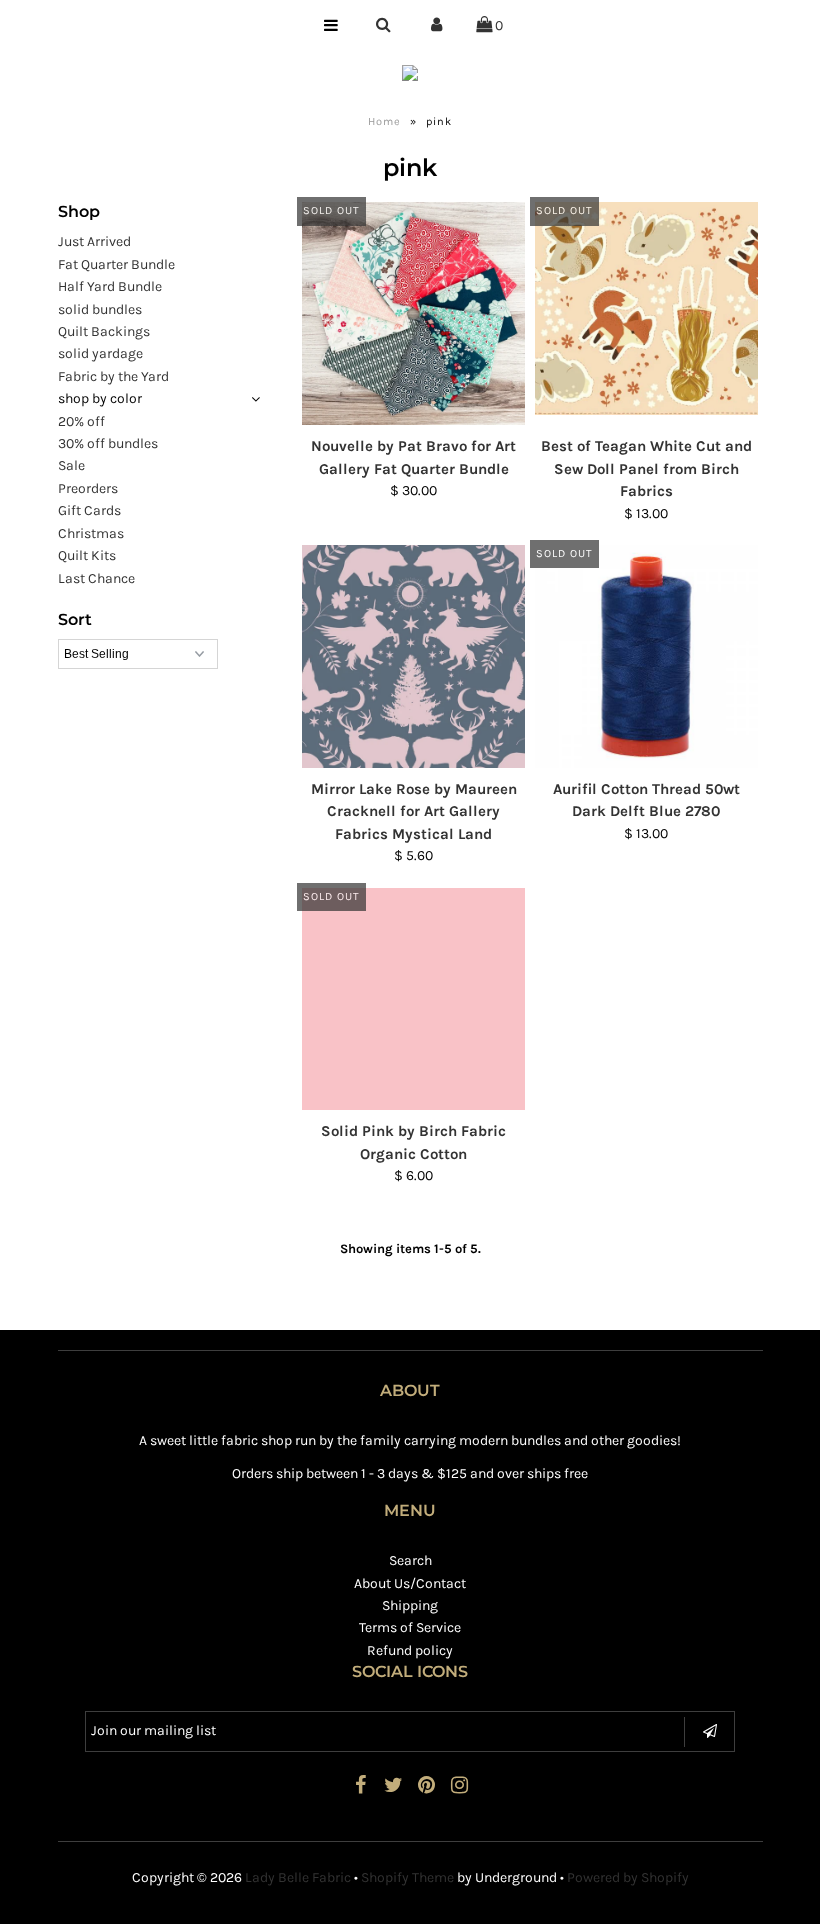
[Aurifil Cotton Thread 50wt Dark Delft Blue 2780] (646, 656)
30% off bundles (108, 443)
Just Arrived (94, 241)
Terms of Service (410, 1627)
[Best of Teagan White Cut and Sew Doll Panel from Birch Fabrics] (646, 308)
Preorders (88, 488)
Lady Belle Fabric (298, 1877)
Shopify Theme (407, 1877)
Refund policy (410, 1650)
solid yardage (100, 353)
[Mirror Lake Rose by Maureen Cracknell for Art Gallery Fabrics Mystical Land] (413, 656)
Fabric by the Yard (113, 376)
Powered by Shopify (628, 1877)
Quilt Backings (104, 331)
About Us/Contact (410, 1583)
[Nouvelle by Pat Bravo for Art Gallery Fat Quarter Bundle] (413, 313)
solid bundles (100, 309)
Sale (71, 465)
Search (410, 1560)
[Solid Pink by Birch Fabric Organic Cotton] (413, 999)
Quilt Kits (87, 555)
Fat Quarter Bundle (116, 264)
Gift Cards (89, 510)
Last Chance (96, 578)
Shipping (410, 1605)
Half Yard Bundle (110, 286)
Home (384, 121)
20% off (81, 421)
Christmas (91, 533)
